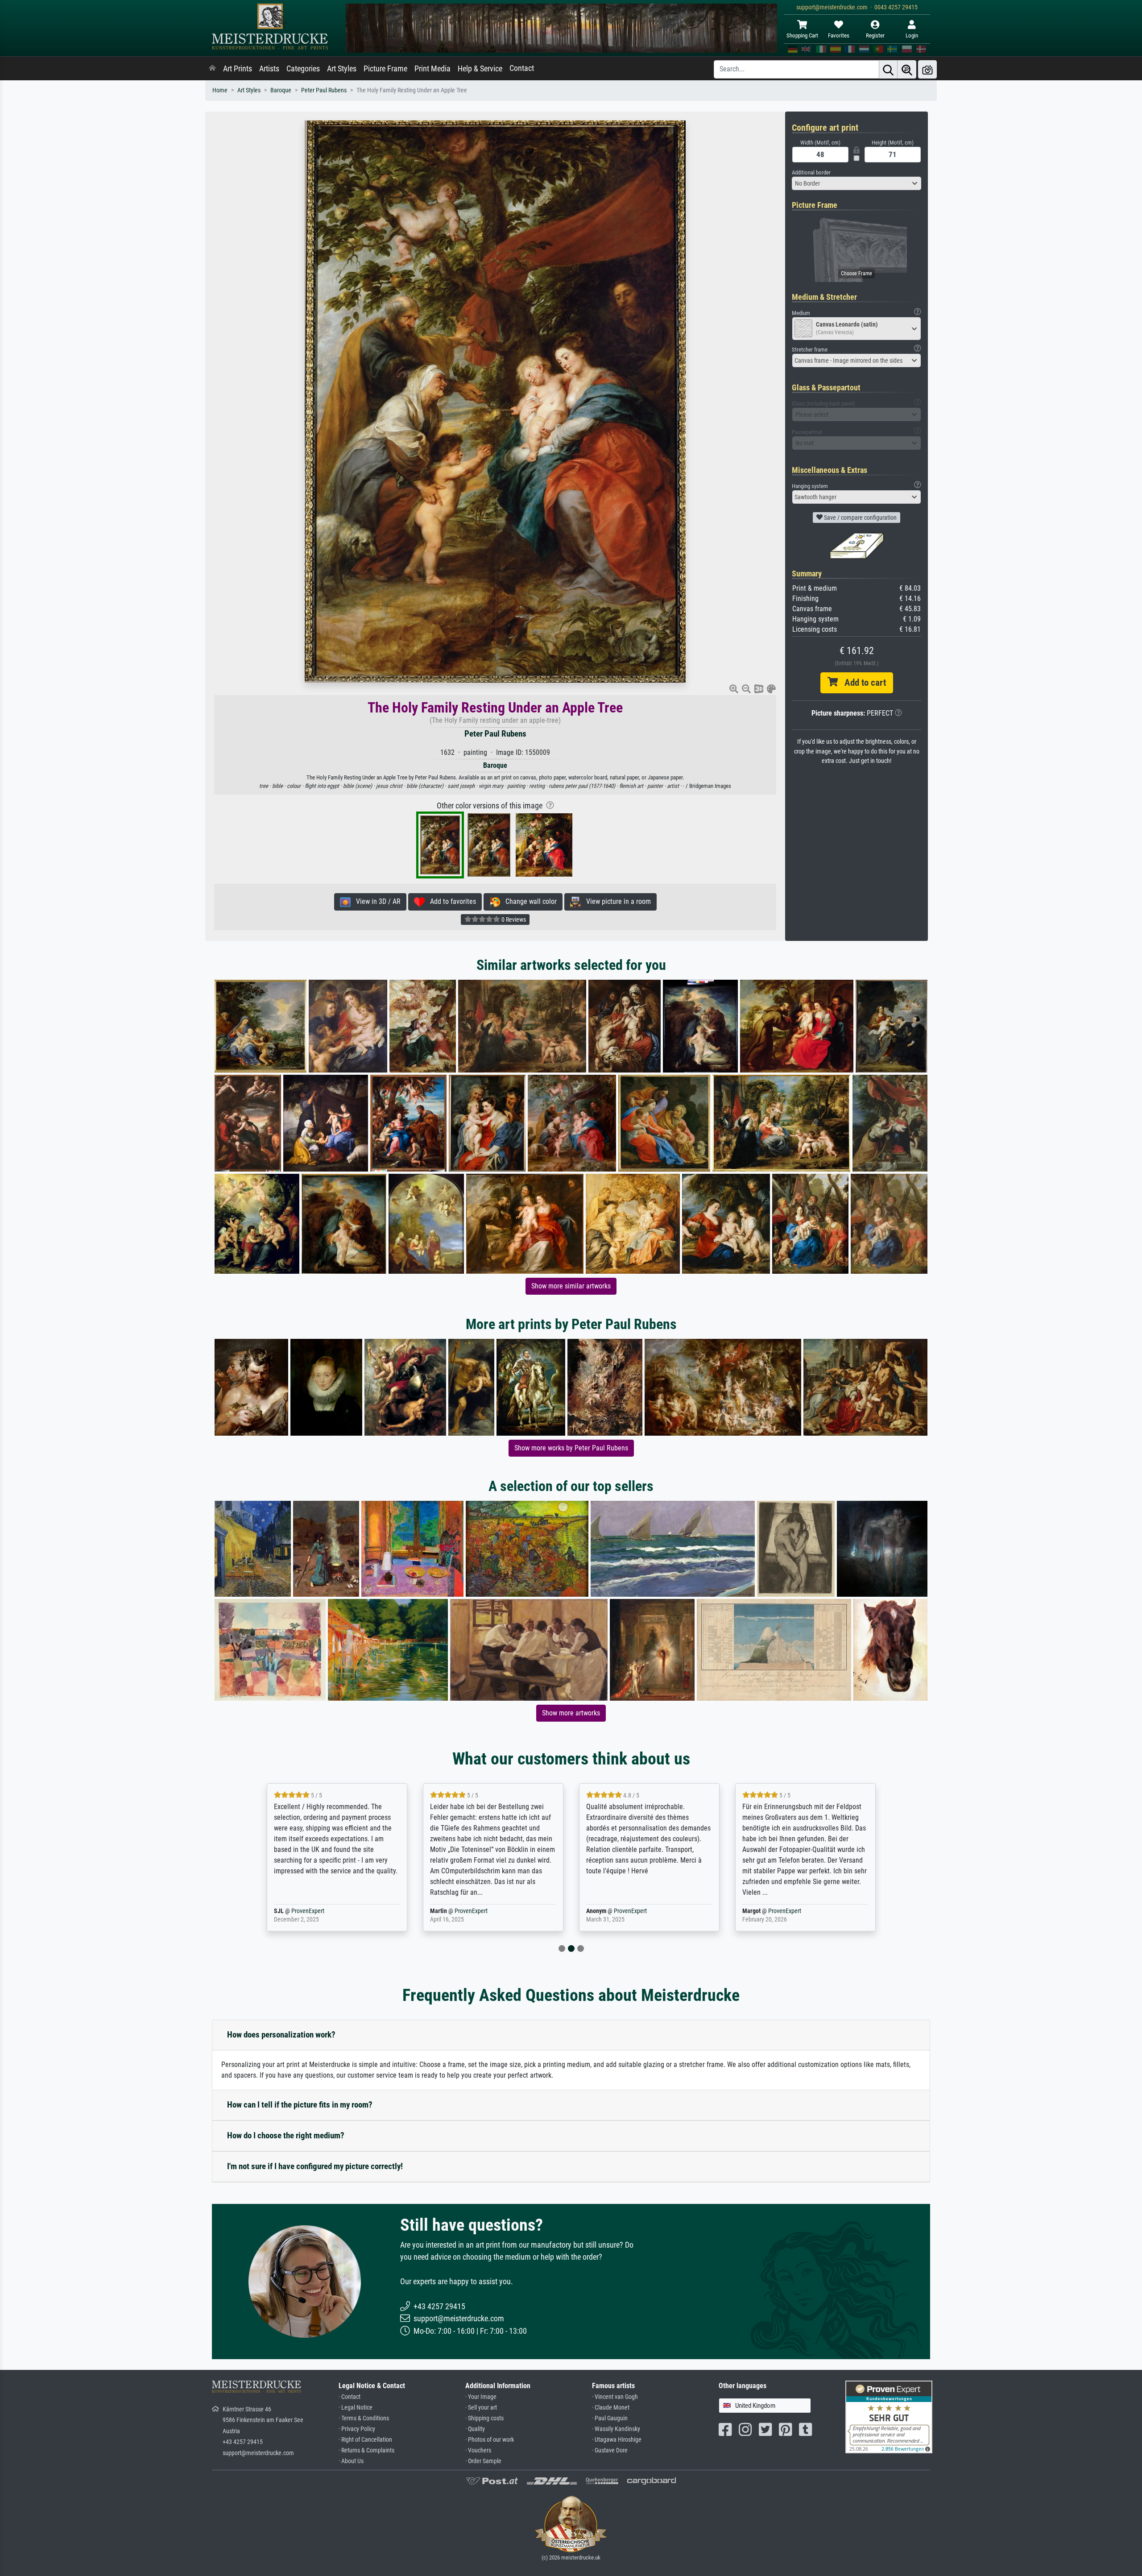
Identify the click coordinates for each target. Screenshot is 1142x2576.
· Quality (475, 2429)
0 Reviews (513, 919)
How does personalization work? (281, 2035)
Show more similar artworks (571, 1286)
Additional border (811, 172)
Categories (303, 69)
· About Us (351, 2461)
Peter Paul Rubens (324, 90)
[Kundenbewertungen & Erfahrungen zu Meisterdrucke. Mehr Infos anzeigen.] (889, 2416)
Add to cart (862, 683)
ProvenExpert (322, 1911)
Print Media (432, 69)
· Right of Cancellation (365, 2440)
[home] (212, 69)
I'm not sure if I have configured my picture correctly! (315, 2166)
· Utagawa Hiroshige (617, 2440)
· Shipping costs (484, 2418)
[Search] (888, 69)
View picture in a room (616, 901)
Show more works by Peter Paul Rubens (571, 1448)
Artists (269, 69)
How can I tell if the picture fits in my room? (300, 2105)
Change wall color (528, 901)
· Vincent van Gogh (615, 2397)
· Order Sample (483, 2461)
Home (220, 90)
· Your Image (481, 2397)
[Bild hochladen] (927, 69)
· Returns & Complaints (366, 2450)
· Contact (350, 2397)
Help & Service (480, 69)
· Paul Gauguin (610, 2418)
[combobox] (856, 183)
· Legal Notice (356, 2408)
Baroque (281, 90)
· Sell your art (481, 2408)
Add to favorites (450, 901)
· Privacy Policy (357, 2429)
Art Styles (342, 69)
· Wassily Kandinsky (616, 2429)
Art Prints (238, 69)
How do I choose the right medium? (286, 2135)
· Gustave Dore (610, 2450)
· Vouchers (478, 2450)
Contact (522, 68)
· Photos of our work (490, 2440)
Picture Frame (385, 69)
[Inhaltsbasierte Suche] (907, 69)
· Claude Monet (611, 2408)
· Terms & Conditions (364, 2418)
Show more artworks (571, 1713)
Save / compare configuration (860, 518)
